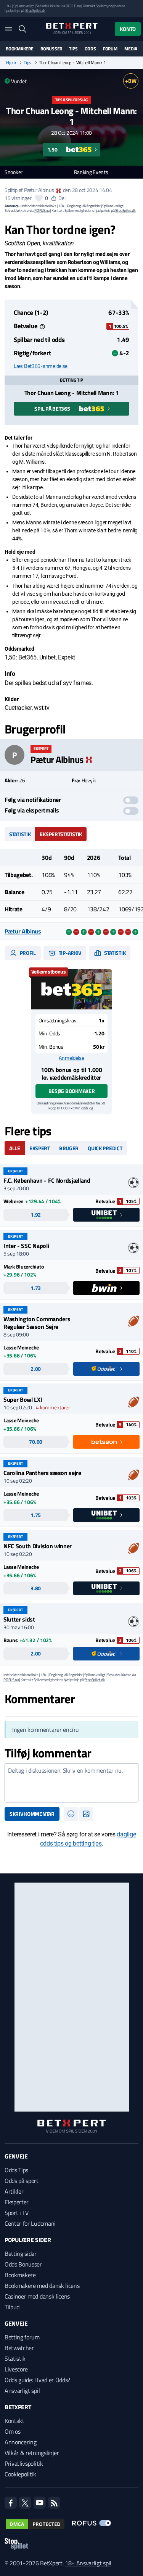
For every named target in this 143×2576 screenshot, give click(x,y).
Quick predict (105, 1148)
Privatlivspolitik (24, 2463)
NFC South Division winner (38, 1546)
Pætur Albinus (39, 190)
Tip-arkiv (69, 953)
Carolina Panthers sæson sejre (42, 1473)
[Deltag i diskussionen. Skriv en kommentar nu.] (71, 1783)
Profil (27, 953)
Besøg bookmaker (72, 1091)
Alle (15, 1148)
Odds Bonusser (23, 2264)
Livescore (16, 2369)
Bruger (69, 1148)
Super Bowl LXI (23, 1399)
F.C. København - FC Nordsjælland (47, 1180)
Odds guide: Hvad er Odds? (37, 2380)
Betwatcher (19, 2348)
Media (131, 49)
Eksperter (17, 2202)
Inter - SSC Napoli (26, 1246)
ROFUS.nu (73, 6)
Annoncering (20, 2442)
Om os (12, 2431)
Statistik (20, 834)
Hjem (11, 63)
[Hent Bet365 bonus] (72, 989)
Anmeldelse (71, 1058)
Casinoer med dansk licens (37, 2296)
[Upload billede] (86, 1814)
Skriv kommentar (32, 1814)
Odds (90, 49)
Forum (110, 49)
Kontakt (14, 2421)
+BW (131, 81)
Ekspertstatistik (61, 834)
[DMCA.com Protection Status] (35, 2524)
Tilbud (12, 2307)
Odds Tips (16, 2170)
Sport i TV (17, 2213)
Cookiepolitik (20, 2474)
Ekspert (40, 1148)
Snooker (14, 172)
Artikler (14, 2191)
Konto (128, 29)
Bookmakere (20, 49)
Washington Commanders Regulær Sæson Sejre (37, 1323)
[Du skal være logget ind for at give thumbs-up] (39, 198)
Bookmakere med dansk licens (42, 2286)
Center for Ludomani (30, 2223)
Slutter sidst (19, 1619)
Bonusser (51, 49)
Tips (73, 49)
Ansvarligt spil (22, 2391)
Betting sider (21, 2254)
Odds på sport (22, 2181)
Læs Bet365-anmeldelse (41, 366)
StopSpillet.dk (35, 10)
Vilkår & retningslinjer (32, 2453)
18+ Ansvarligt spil (88, 2563)
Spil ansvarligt (24, 6)
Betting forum (22, 2337)
